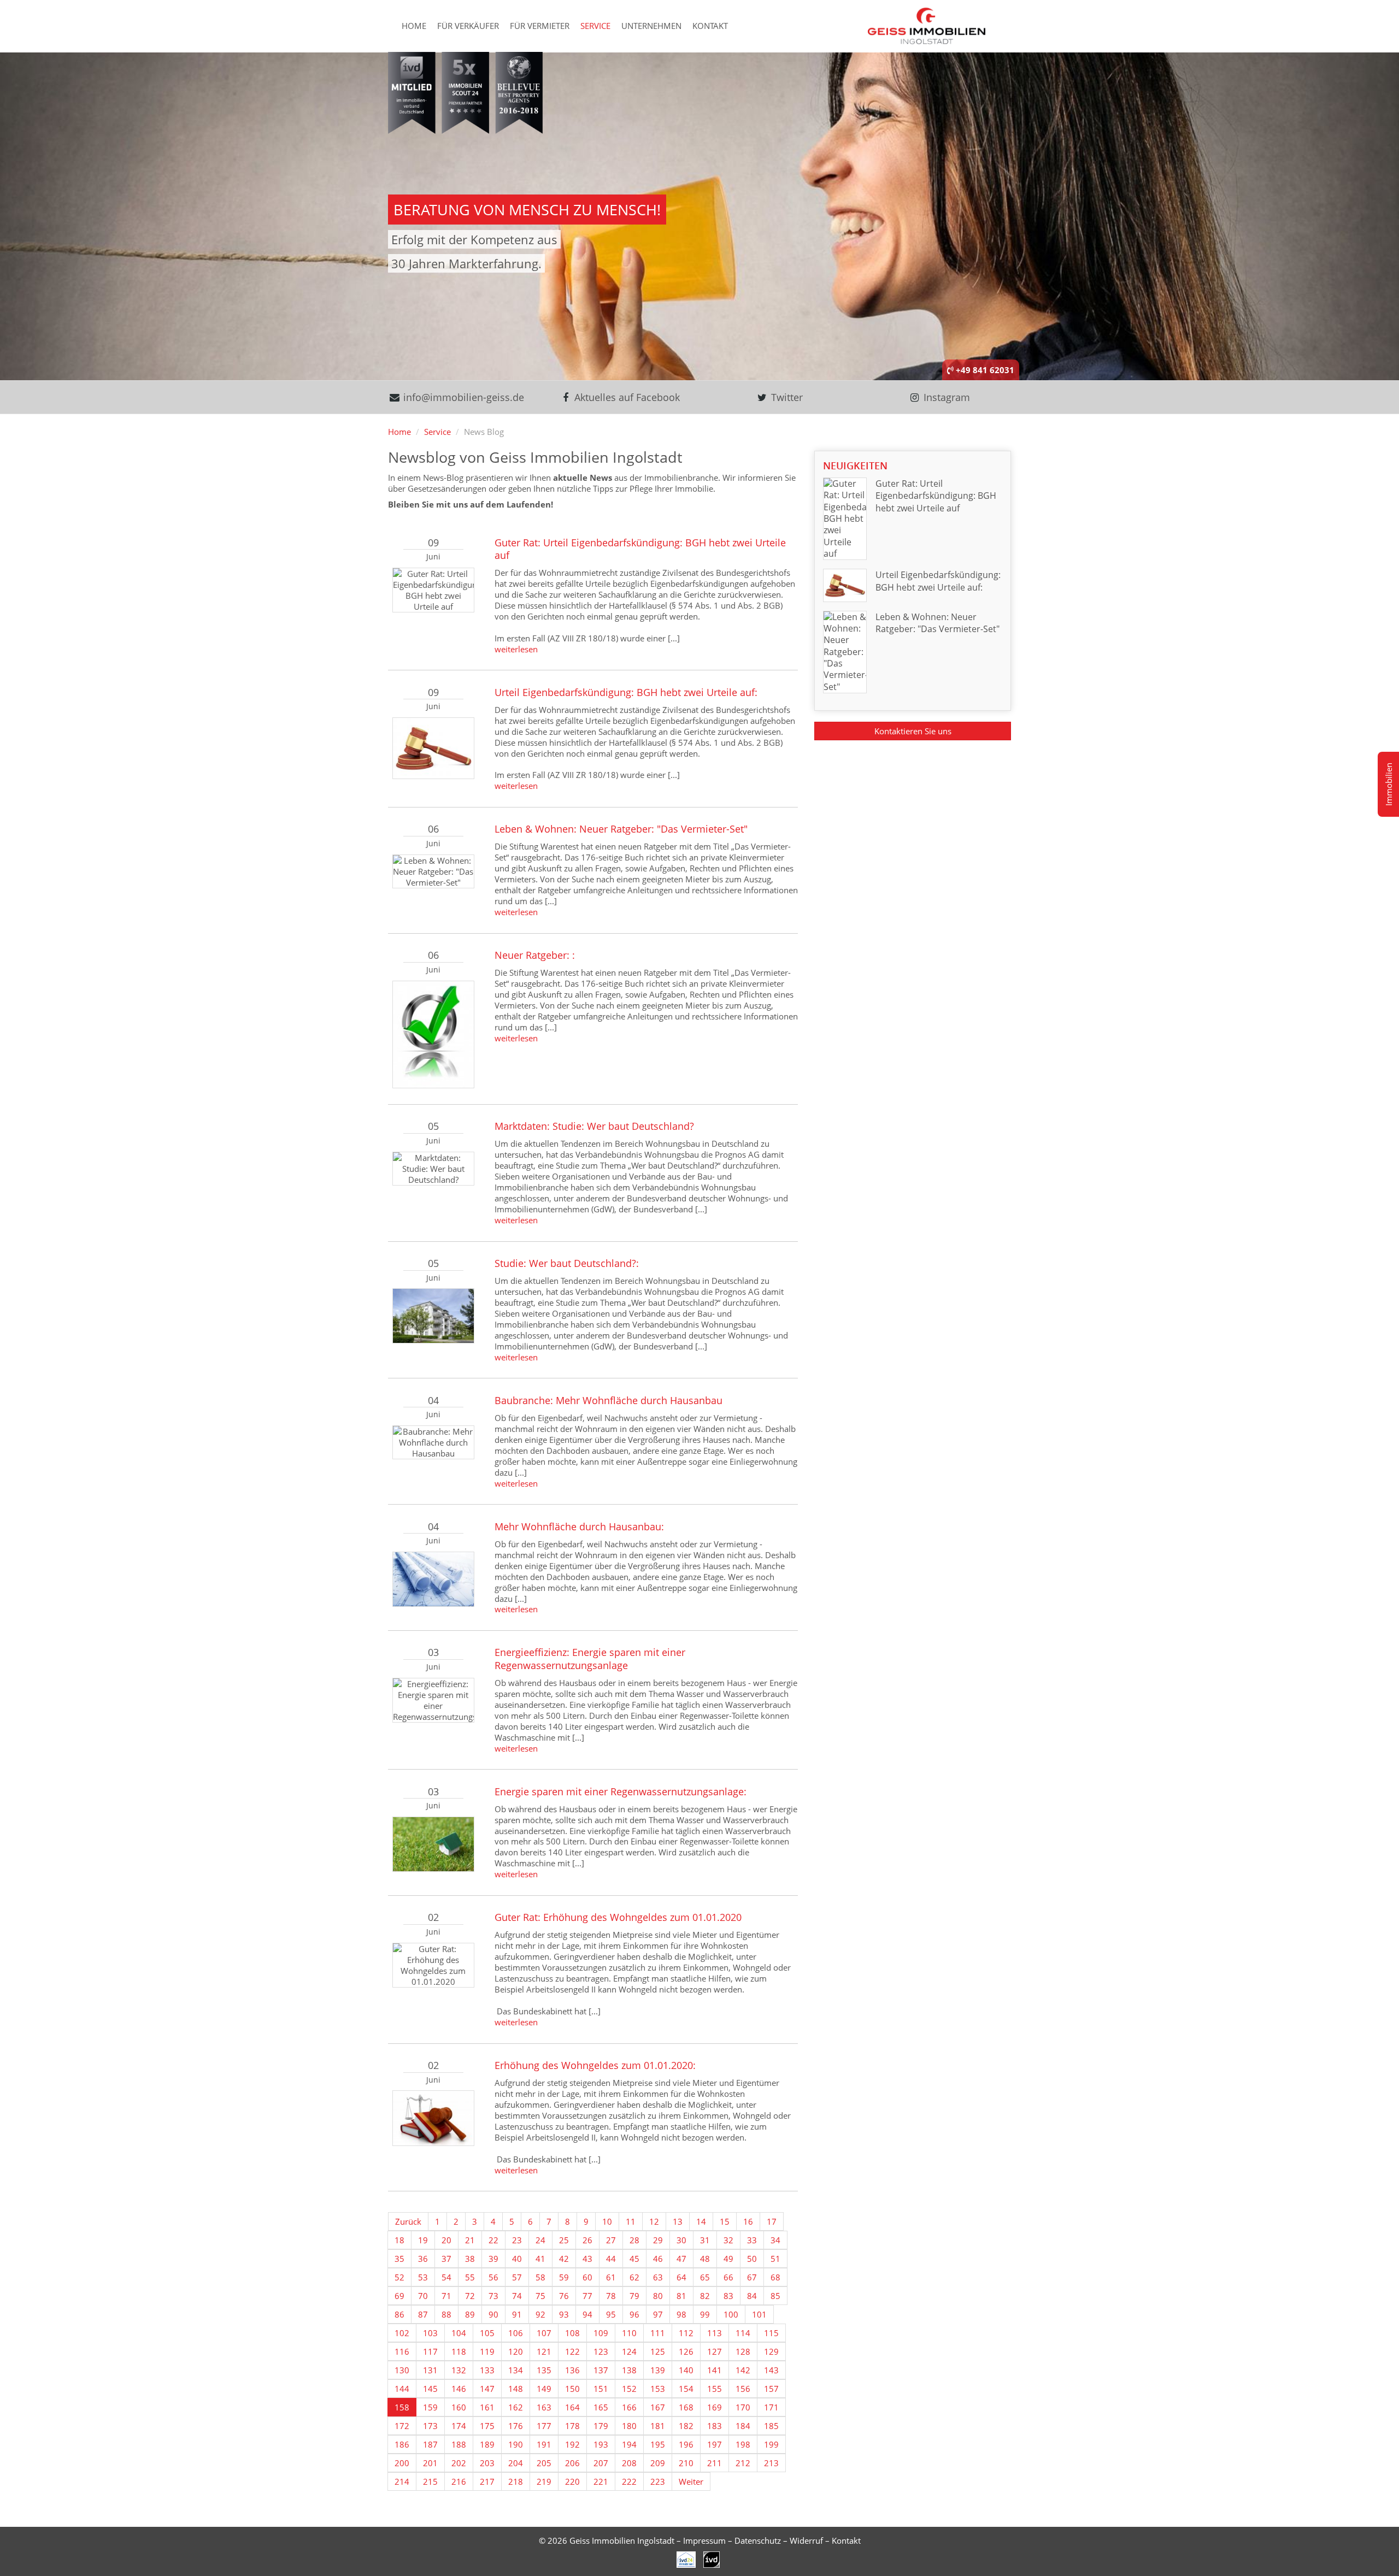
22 (493, 2240)
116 (402, 2351)
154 (686, 2389)
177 (544, 2426)
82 (705, 2296)
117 (430, 2351)
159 (430, 2407)
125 (658, 2351)
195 (658, 2444)
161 (487, 2407)
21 (470, 2240)
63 (658, 2277)
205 (544, 2463)
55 (470, 2277)
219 (544, 2481)
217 (487, 2481)
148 (516, 2389)
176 (516, 2426)
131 (430, 2370)
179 (601, 2426)
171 (771, 2407)
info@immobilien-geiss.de (462, 397)
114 (743, 2333)
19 (423, 2240)
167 (658, 2407)
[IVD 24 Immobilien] (712, 2559)
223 (658, 2481)
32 (728, 2240)
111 (658, 2333)
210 (686, 2463)
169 (715, 2407)
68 (775, 2277)
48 (705, 2259)
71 (446, 2296)
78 (611, 2296)
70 (423, 2296)
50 (752, 2259)
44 (611, 2259)
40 (517, 2259)
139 (658, 2370)
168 (686, 2407)
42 (564, 2259)
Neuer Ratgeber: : (535, 955)
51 (775, 2259)
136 (572, 2370)
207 (601, 2463)
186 (402, 2444)
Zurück (408, 2221)
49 (728, 2259)
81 (681, 2296)
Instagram (945, 397)
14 (701, 2221)
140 (686, 2370)
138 (629, 2370)
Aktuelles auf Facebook (626, 397)
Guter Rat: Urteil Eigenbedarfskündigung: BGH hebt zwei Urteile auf (640, 549)
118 (459, 2351)
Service (595, 26)
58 (540, 2277)
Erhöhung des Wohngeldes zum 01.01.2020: (595, 2065)
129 (771, 2351)
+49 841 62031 (984, 370)
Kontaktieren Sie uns (913, 731)
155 (715, 2389)
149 (544, 2389)
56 (493, 2277)
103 (430, 2333)
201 (430, 2463)
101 (759, 2314)
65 (705, 2277)
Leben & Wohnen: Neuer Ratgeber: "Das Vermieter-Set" (621, 829)
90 (493, 2314)
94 (587, 2314)
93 (564, 2314)
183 (715, 2426)
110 (629, 2333)
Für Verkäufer (468, 26)
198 (743, 2444)
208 (629, 2463)
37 (446, 2259)
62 (634, 2277)
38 (470, 2259)
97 (658, 2314)
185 (771, 2426)
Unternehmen (651, 26)
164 (572, 2407)
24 (540, 2240)
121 (544, 2351)
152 (629, 2389)
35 (399, 2259)
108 (572, 2333)
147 (487, 2389)
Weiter (691, 2481)
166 (629, 2407)
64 (681, 2277)
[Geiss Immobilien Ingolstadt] (927, 25)
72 (470, 2296)
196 (686, 2444)
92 (540, 2314)
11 (631, 2221)
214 (402, 2481)
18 (399, 2240)
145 (430, 2389)
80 (658, 2296)
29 (658, 2240)
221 (601, 2481)
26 (587, 2240)
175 (487, 2426)
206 (572, 2463)
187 (430, 2444)
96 (634, 2314)
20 (446, 2240)
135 (544, 2370)
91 (517, 2314)
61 (611, 2277)
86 (399, 2314)
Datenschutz (758, 2540)
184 (743, 2426)
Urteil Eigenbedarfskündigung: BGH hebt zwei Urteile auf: (626, 692)
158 (402, 2407)
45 (634, 2259)
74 (517, 2296)
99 (705, 2314)
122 (572, 2351)
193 (601, 2444)
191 (544, 2444)
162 (516, 2407)
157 (771, 2389)
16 (748, 2221)
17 (772, 2221)
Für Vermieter (540, 26)
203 (487, 2463)
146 (459, 2389)
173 (430, 2426)
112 (686, 2333)
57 (517, 2277)
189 (487, 2444)
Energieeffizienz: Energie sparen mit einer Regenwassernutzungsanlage (590, 1658)
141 (715, 2370)
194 (629, 2444)
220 (572, 2481)
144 (402, 2389)
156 (743, 2389)
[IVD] (686, 2559)
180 (629, 2426)
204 (516, 2463)
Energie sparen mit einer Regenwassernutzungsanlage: (621, 1791)
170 (743, 2407)
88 (446, 2314)
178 (572, 2426)
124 (629, 2351)
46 (658, 2259)
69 (399, 2296)
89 (470, 2314)
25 (564, 2240)
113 (715, 2333)
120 (516, 2351)
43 (587, 2259)
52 (399, 2277)
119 (487, 2351)
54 (446, 2277)
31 (705, 2240)
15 (725, 2221)
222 (629, 2481)
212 (743, 2463)
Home (414, 26)
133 (487, 2370)
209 (658, 2463)
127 (715, 2351)
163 (544, 2407)
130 (402, 2370)
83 (728, 2296)
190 (516, 2444)
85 (775, 2296)
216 (459, 2481)
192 (572, 2444)
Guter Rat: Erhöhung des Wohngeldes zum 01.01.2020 (618, 1917)
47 (681, 2259)
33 (752, 2240)
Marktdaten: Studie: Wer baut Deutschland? (594, 1126)
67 (752, 2277)
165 (601, 2407)
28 (634, 2240)
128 (743, 2351)
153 (658, 2389)
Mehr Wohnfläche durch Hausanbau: (579, 1526)
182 (686, 2426)
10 (607, 2221)
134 (516, 2370)
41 (540, 2259)
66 (728, 2277)
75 (540, 2296)
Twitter (786, 397)
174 (459, 2426)
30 (681, 2240)
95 (611, 2314)
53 (423, 2277)
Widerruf (806, 2540)
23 (517, 2240)
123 (601, 2351)
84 (752, 2296)
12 (654, 2221)
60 (587, 2277)
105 (487, 2333)
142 (743, 2370)
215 (430, 2481)
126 (686, 2351)
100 (731, 2314)
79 (634, 2296)
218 (516, 2481)
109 (601, 2333)
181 (658, 2426)
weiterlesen (516, 649)
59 (564, 2277)
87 (423, 2314)
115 (771, 2333)
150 (572, 2389)
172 (402, 2426)
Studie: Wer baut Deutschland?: (567, 1263)
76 (564, 2296)
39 (493, 2259)
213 (771, 2463)
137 (601, 2370)
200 (402, 2463)
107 (544, 2333)
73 (493, 2296)
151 (601, 2389)
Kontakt (710, 26)
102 (402, 2333)
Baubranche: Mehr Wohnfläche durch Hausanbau (609, 1400)
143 (771, 2370)
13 (678, 2221)
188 (459, 2444)
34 (775, 2240)
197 (715, 2444)
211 (715, 2463)
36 (423, 2259)
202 (459, 2463)
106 (516, 2333)
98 (681, 2314)
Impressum (704, 2540)
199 (771, 2444)
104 (459, 2333)
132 (459, 2370)
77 (587, 2296)
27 (611, 2240)
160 (459, 2407)
